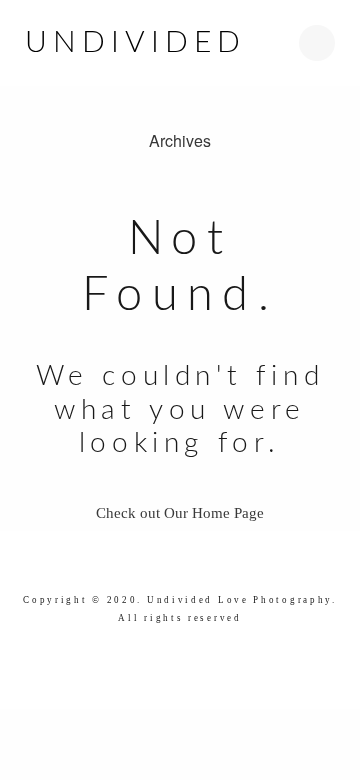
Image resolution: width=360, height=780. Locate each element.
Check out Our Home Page (180, 513)
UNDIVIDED (135, 43)
